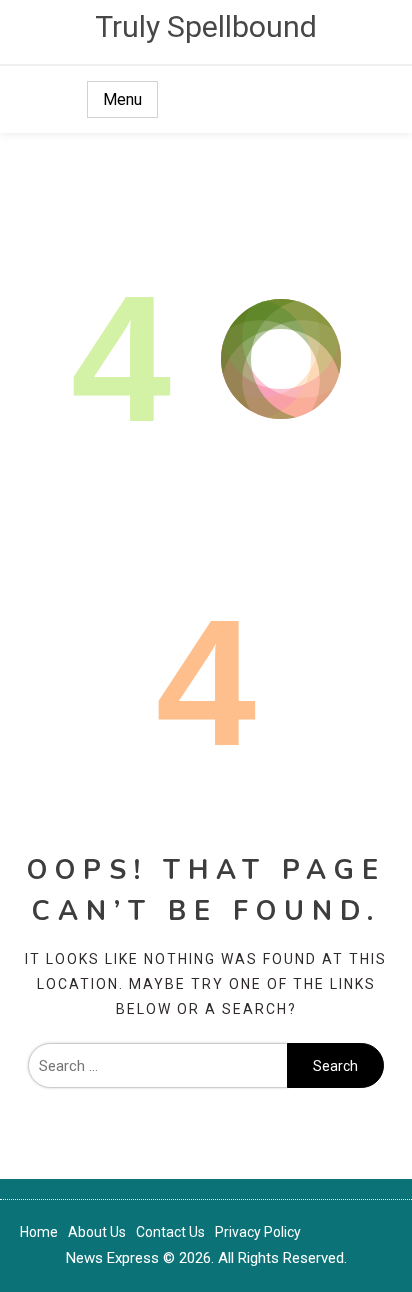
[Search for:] (157, 1066)
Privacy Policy (258, 1232)
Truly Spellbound (206, 26)
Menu (122, 99)
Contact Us (170, 1232)
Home (39, 1232)
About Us (97, 1232)
